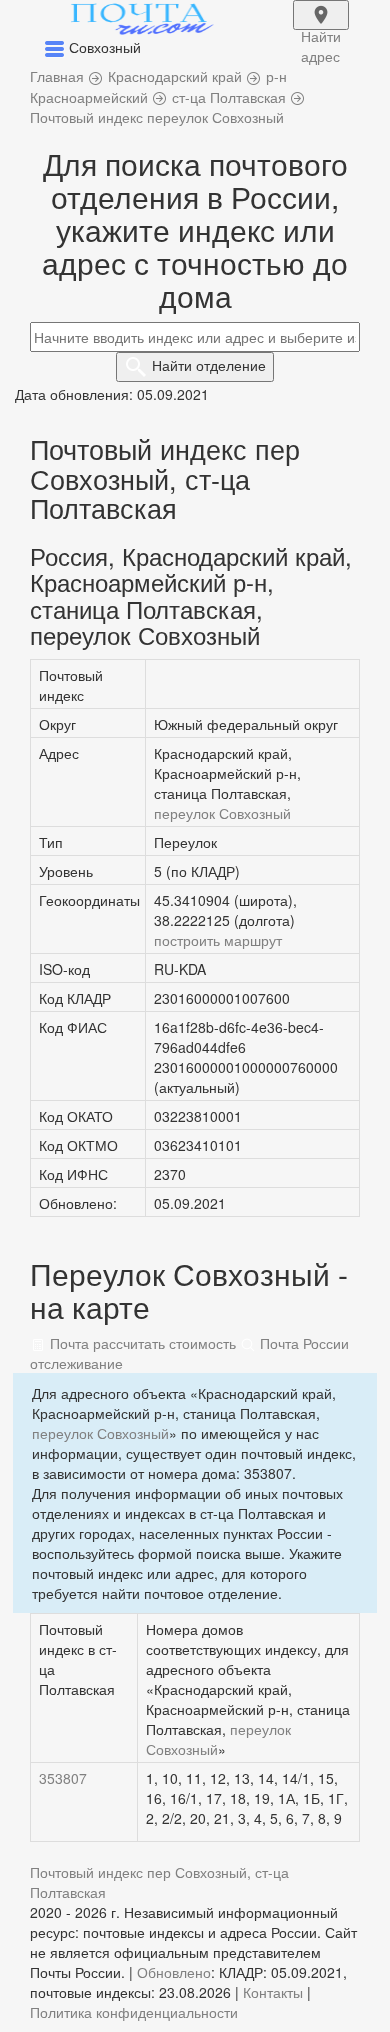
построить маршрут (218, 940)
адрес (321, 28)
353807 (63, 1778)
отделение (209, 365)
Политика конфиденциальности (134, 2012)
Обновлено (174, 1972)
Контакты (273, 1992)
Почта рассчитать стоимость (141, 1343)
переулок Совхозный (222, 813)
